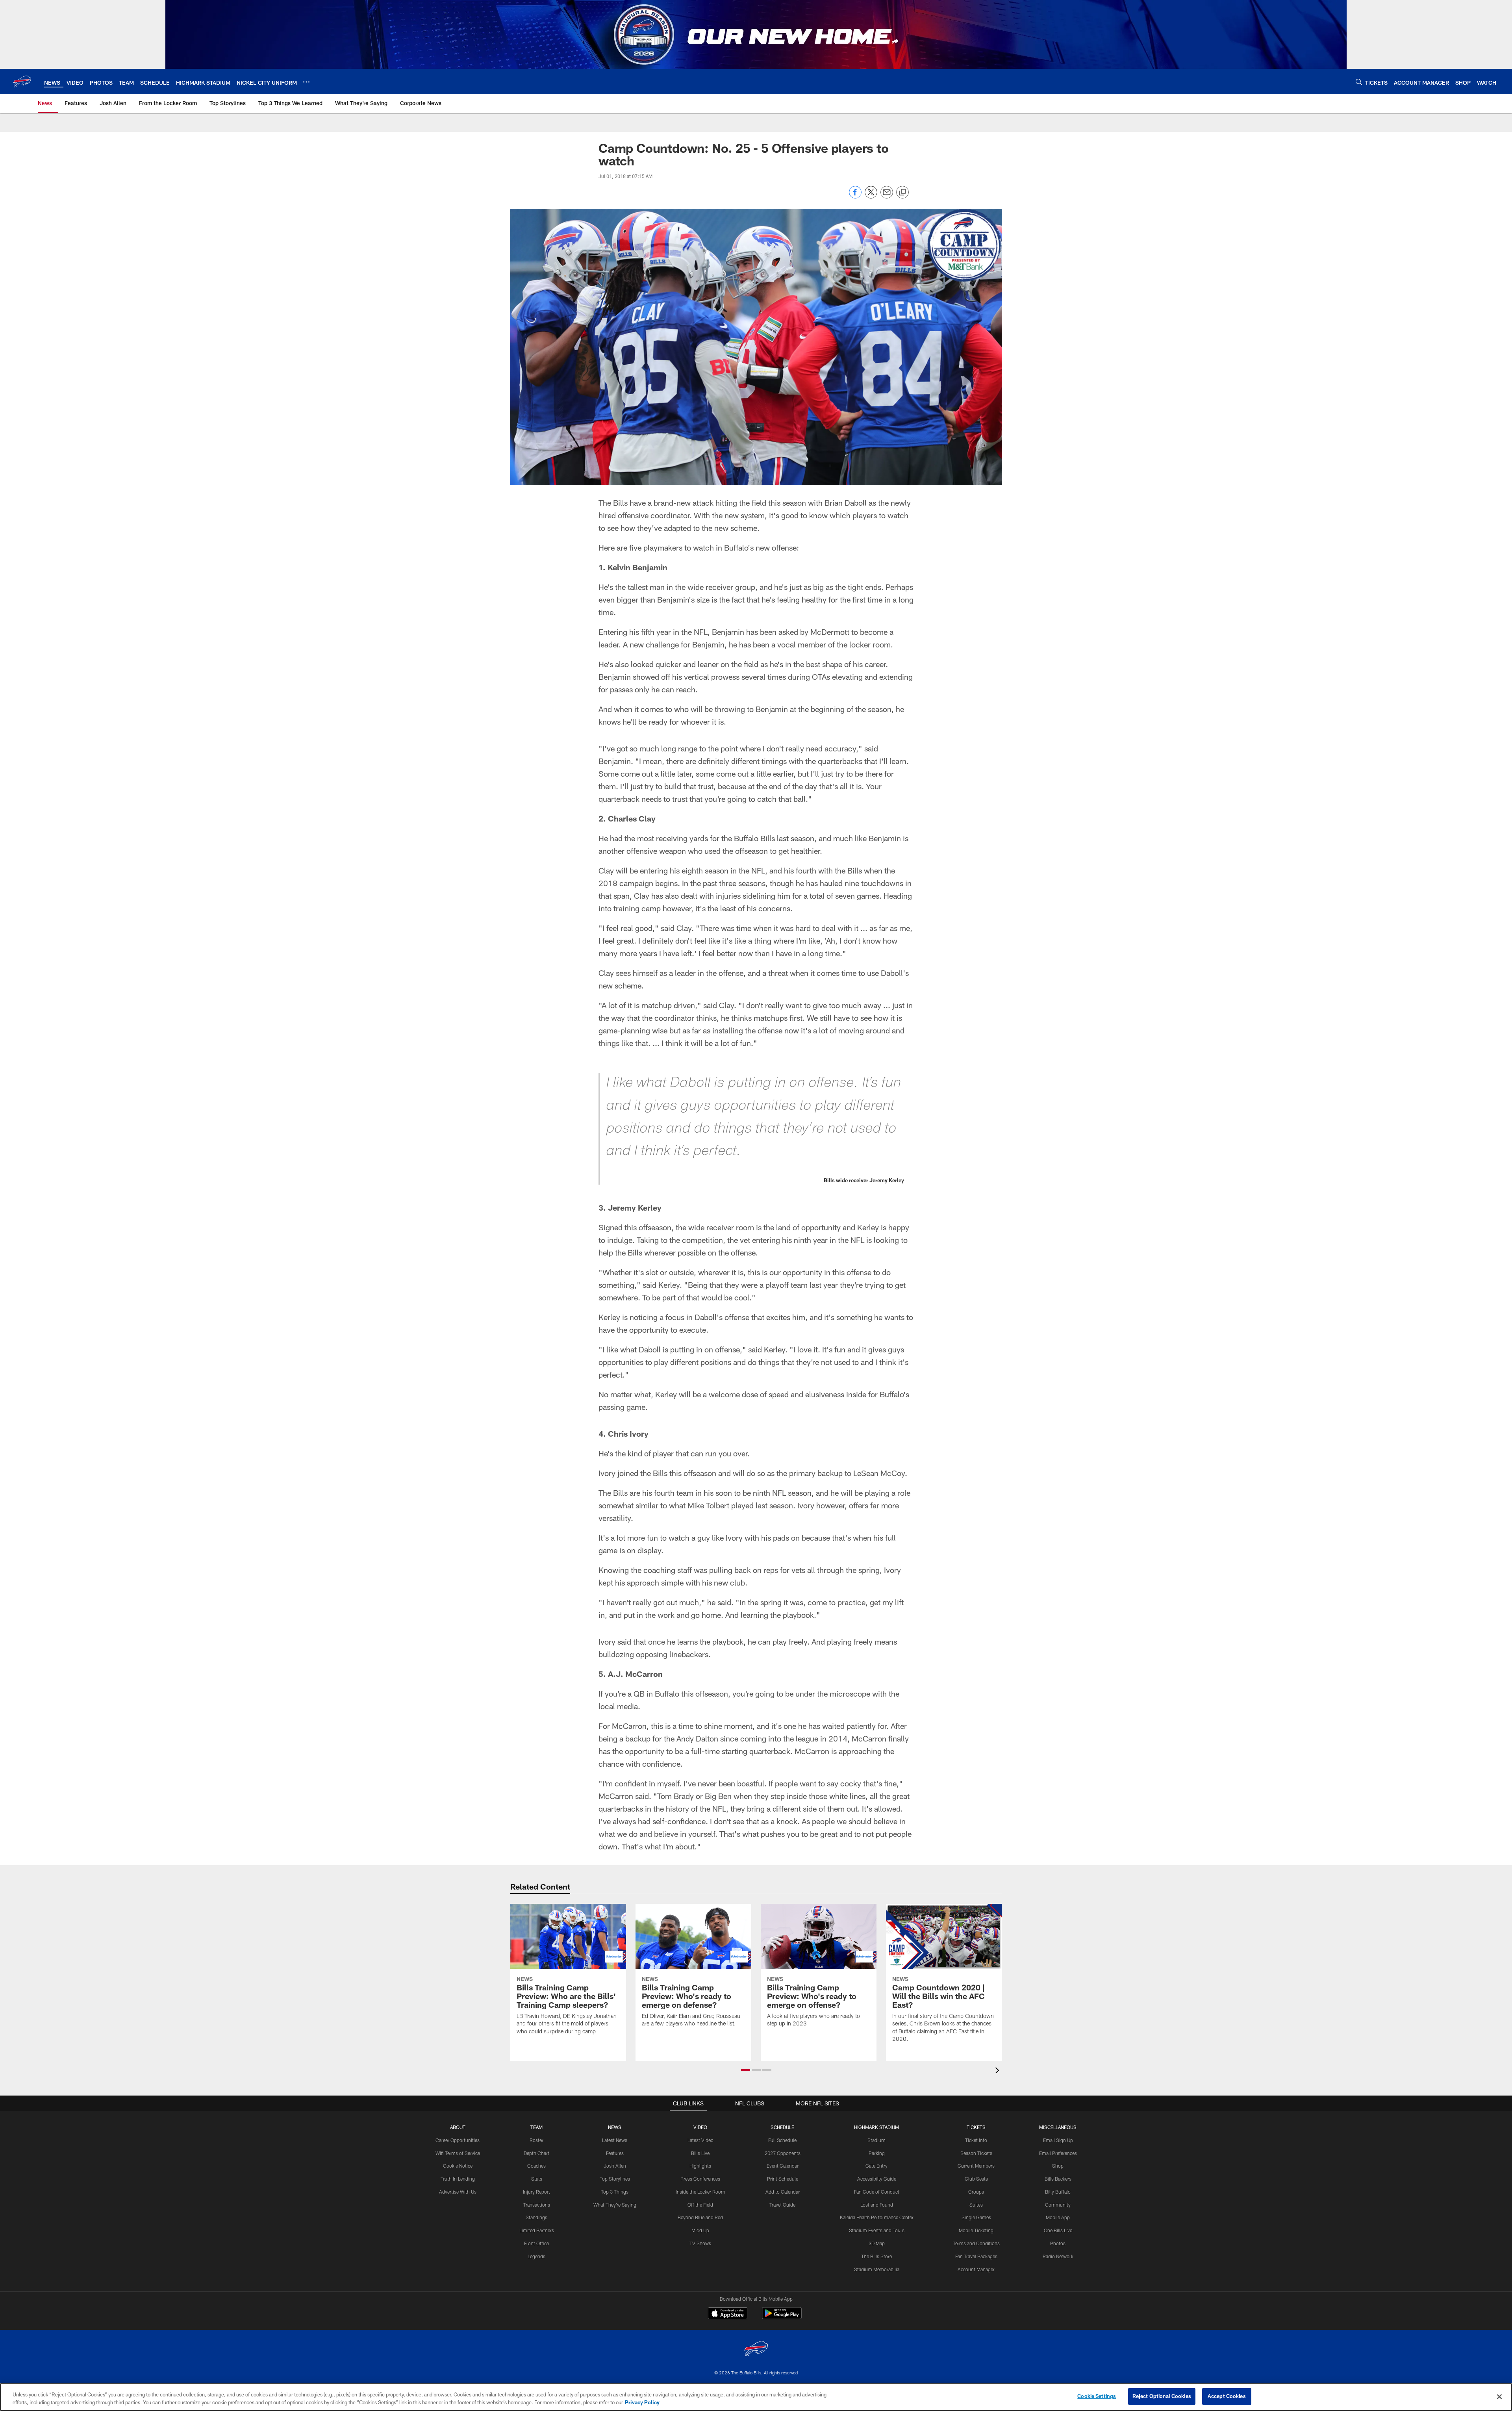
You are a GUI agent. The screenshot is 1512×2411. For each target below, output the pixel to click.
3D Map (877, 2243)
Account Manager (976, 2269)
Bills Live (700, 2153)
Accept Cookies (1227, 2396)
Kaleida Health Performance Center (877, 2217)
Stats (537, 2179)
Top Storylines (615, 2179)
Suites (976, 2205)
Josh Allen (615, 2166)
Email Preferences (1058, 2153)
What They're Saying (615, 2205)
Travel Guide (782, 2205)
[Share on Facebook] (855, 196)
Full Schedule (782, 2140)
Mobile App (1058, 2217)
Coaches (536, 2166)
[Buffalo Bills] (756, 2350)
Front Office (536, 2243)
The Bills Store (876, 2256)
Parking (877, 2153)
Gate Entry (876, 2166)
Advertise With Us (458, 2192)
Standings (536, 2217)
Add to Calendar (783, 2192)
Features (615, 2153)
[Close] (1499, 2396)
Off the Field (700, 2205)
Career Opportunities (458, 2140)
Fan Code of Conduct (877, 2192)
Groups (976, 2192)
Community (1058, 2205)
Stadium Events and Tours (877, 2230)
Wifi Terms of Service (458, 2153)
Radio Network (1058, 2256)
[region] (756, 2397)
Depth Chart (536, 2153)
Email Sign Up (1058, 2140)
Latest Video (700, 2140)
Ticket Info (976, 2140)
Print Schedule (783, 2179)
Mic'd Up (700, 2230)
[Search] (1359, 82)
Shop (1058, 2166)
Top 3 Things (615, 2192)
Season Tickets (976, 2153)
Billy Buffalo (1058, 2192)
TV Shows (700, 2243)
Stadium (876, 2140)
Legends (536, 2256)
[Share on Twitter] (871, 196)
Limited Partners (537, 2230)
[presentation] (999, 2071)
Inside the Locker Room (700, 2192)
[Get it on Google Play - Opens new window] (782, 2317)
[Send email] (887, 196)
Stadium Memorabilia (877, 2269)
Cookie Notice (458, 2166)
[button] (746, 2070)
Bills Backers (1058, 2179)
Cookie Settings (1097, 2396)
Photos (1058, 2243)
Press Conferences (700, 2179)
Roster (536, 2140)
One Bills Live (1058, 2230)
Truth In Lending (458, 2179)
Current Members (976, 2166)
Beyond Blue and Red (700, 2217)
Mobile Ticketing (976, 2230)
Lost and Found (877, 2205)
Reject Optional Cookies (1162, 2396)
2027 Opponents (783, 2153)
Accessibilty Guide (877, 2179)
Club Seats (976, 2179)
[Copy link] (902, 193)
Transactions (537, 2205)
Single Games (976, 2217)
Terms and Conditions (976, 2243)
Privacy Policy (642, 2402)
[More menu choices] (306, 82)
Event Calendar (783, 2166)
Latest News (615, 2140)
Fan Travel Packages (976, 2256)
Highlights (700, 2166)
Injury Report (536, 2192)
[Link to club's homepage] (22, 82)
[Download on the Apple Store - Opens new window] (728, 2314)
